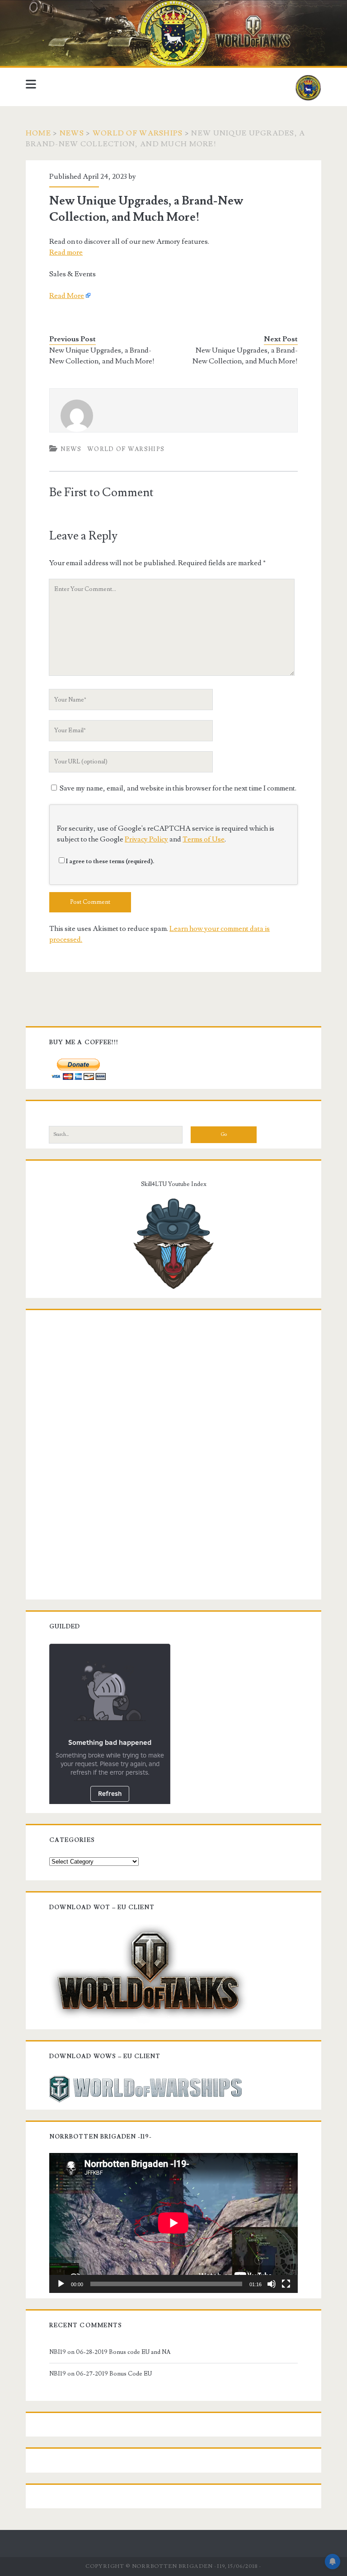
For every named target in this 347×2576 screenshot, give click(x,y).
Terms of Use (204, 839)
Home (38, 133)
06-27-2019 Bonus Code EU (114, 2374)
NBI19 (58, 2352)
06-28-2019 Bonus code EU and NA (123, 2352)
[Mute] (272, 2284)
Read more (66, 252)
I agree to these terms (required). (110, 861)
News (72, 133)
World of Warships (138, 133)
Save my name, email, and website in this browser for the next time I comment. (178, 788)
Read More (67, 296)
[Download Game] (148, 1972)
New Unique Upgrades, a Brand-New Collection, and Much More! (102, 356)
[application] (173, 2223)
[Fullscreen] (286, 2284)
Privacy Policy (146, 839)
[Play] (61, 2284)
